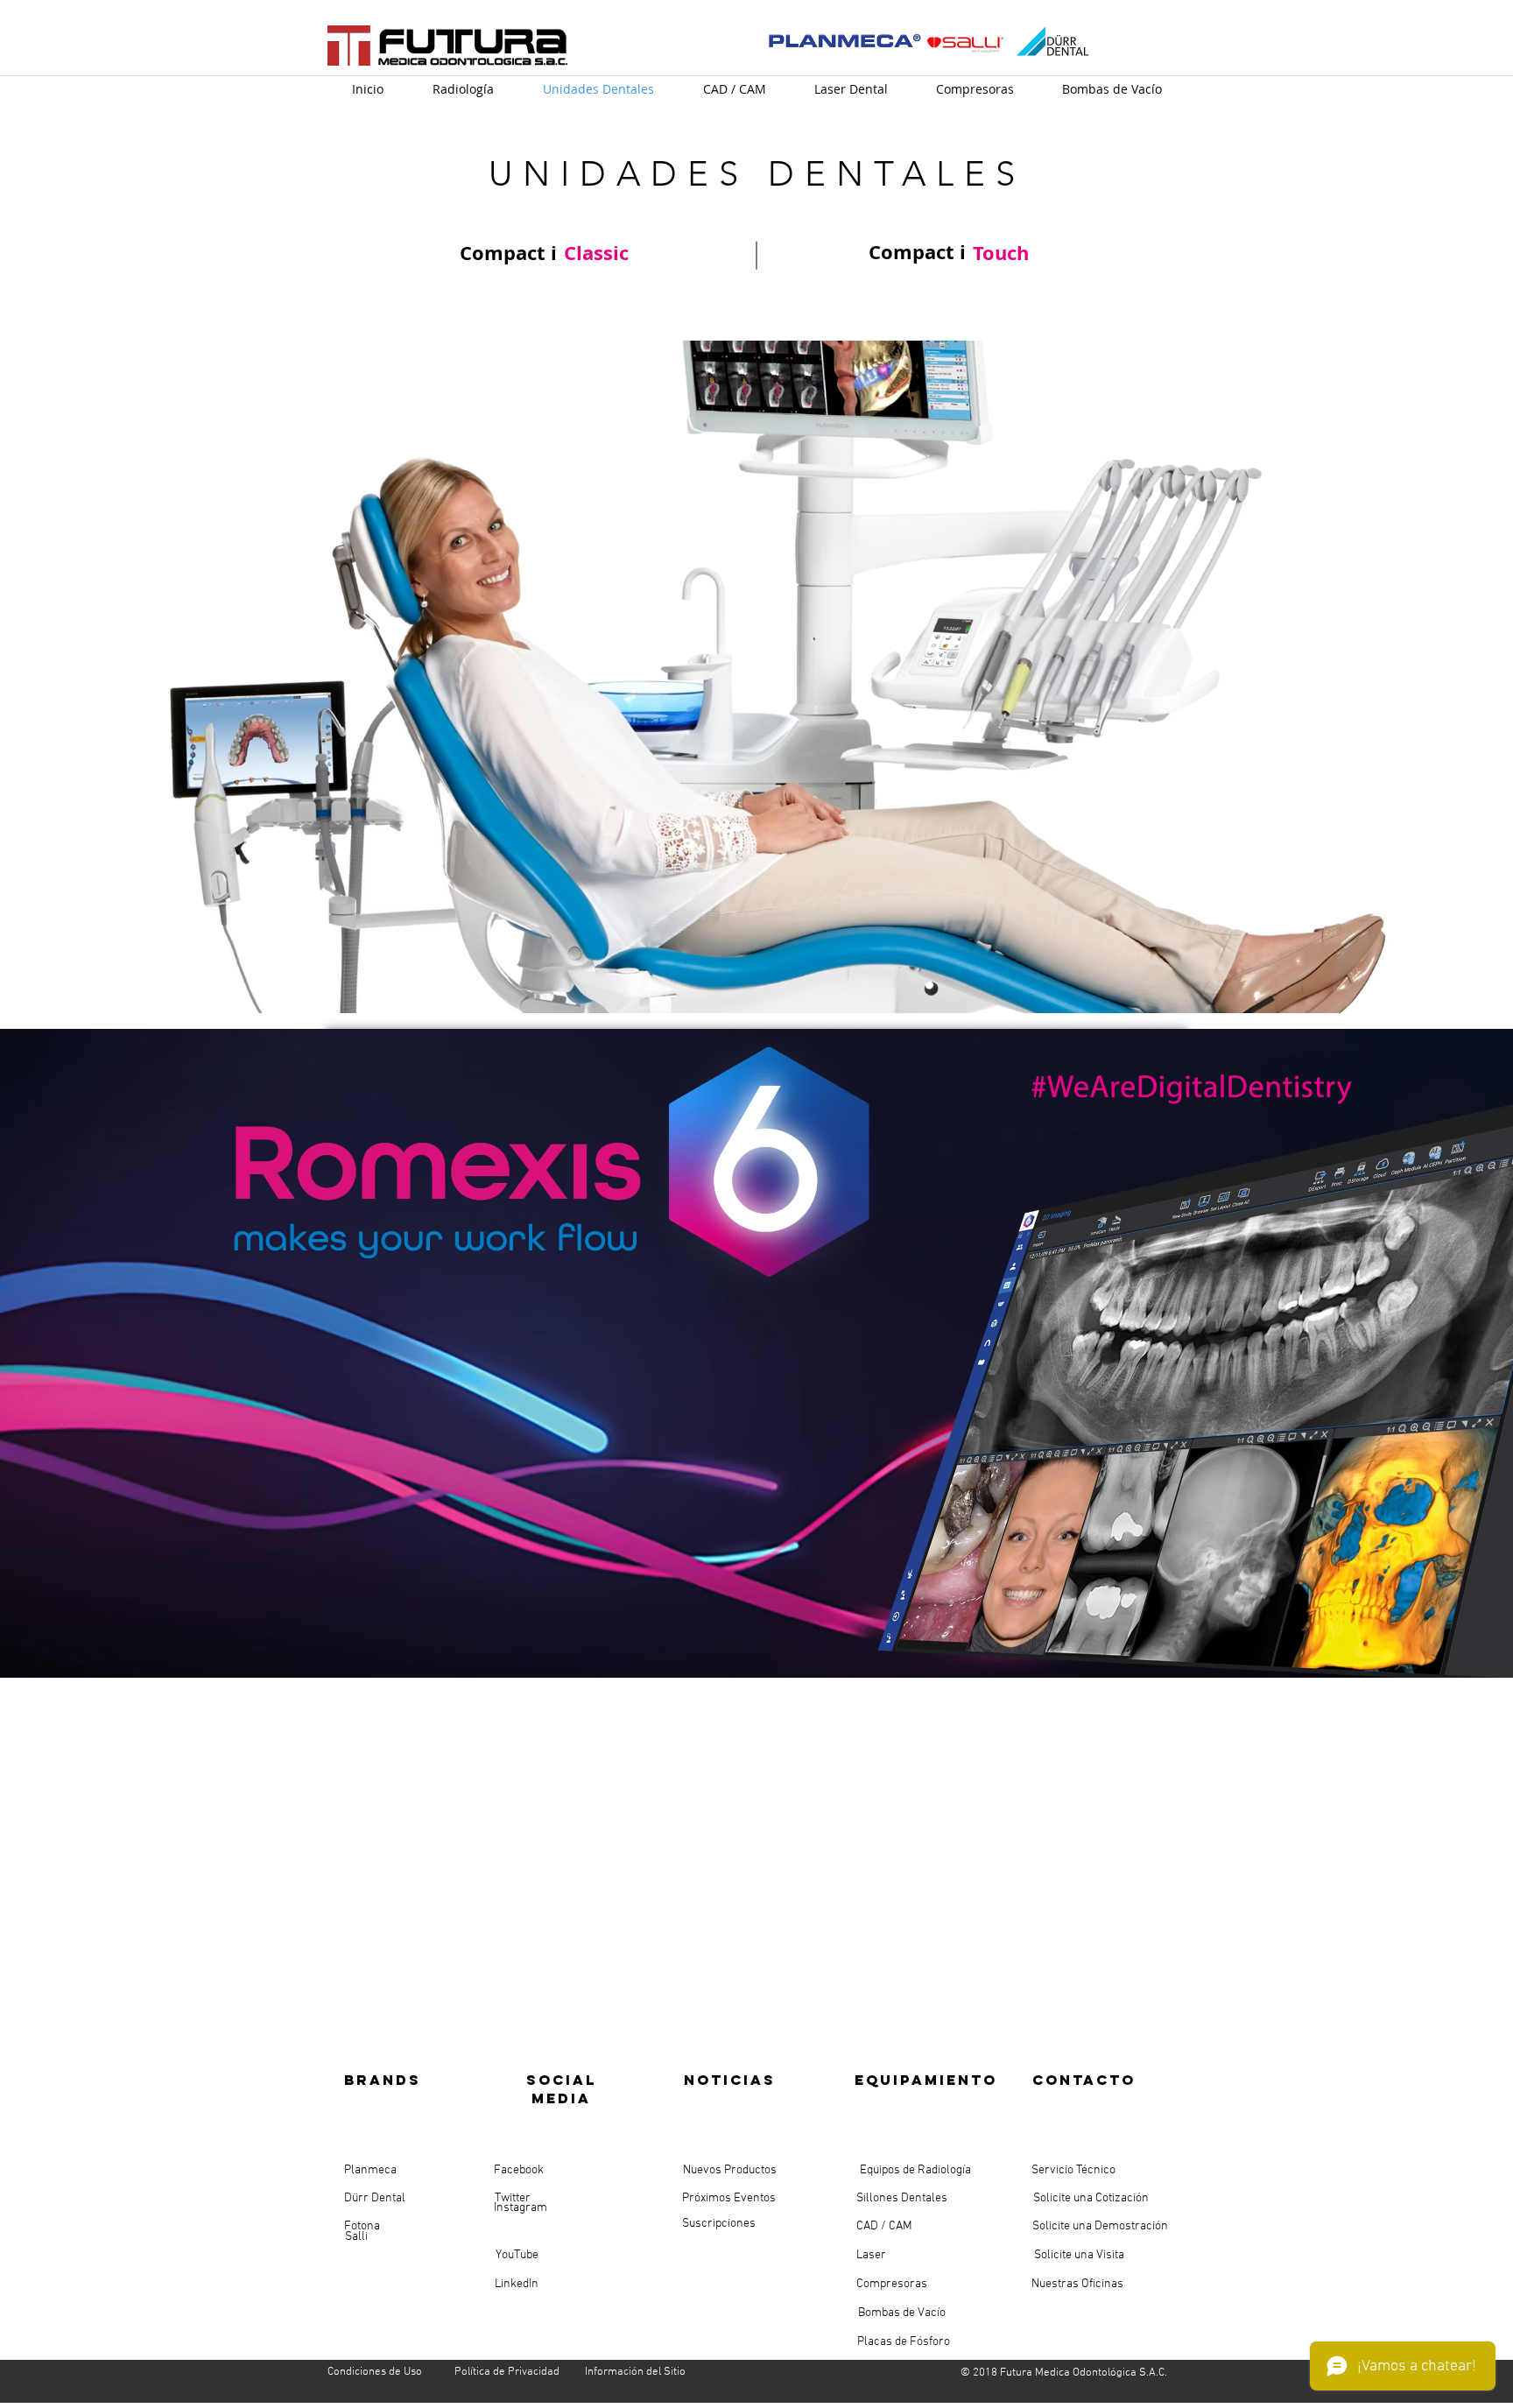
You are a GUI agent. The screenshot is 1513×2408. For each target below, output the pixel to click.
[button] (756, 677)
